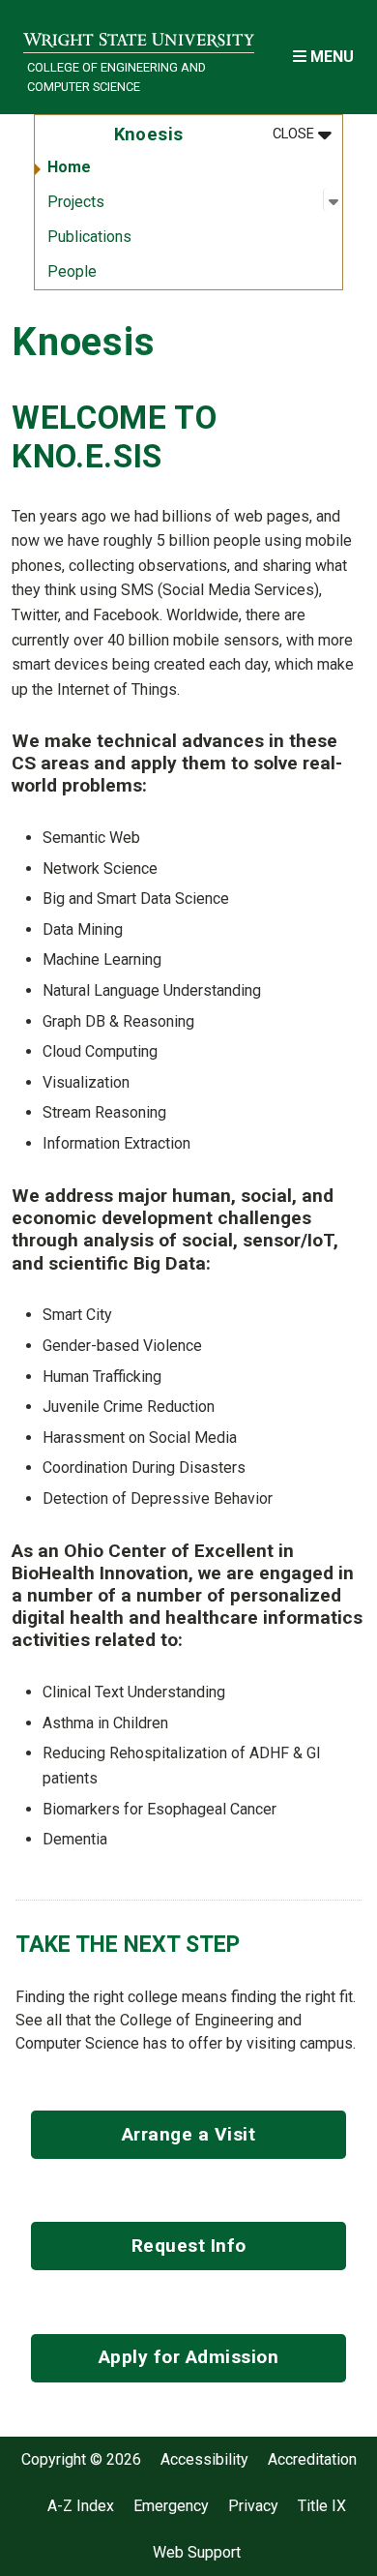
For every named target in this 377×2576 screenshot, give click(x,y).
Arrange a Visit (189, 2134)
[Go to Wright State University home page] (139, 35)
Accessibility (204, 2460)
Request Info (189, 2246)
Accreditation (312, 2460)
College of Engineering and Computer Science (116, 76)
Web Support (197, 2553)
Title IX (322, 2506)
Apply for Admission (189, 2357)
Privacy (253, 2506)
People (72, 271)
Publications (89, 237)
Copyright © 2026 (81, 2460)
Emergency (171, 2506)
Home (69, 167)
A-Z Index (81, 2506)
